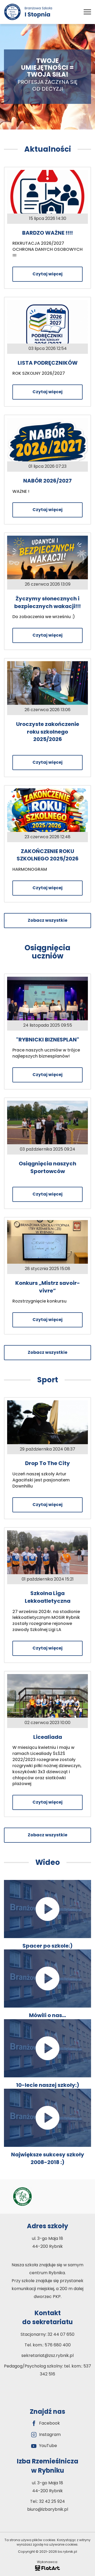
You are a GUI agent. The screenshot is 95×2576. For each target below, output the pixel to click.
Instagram (50, 2435)
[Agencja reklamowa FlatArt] (47, 2568)
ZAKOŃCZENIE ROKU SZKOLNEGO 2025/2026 (48, 855)
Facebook (49, 2423)
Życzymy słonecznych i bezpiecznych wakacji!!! (47, 602)
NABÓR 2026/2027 (47, 481)
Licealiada (48, 1737)
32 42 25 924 (52, 2501)
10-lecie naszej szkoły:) (48, 2085)
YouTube (48, 2446)
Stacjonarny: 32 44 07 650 (47, 2334)
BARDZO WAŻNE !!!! (47, 233)
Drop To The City (47, 1463)
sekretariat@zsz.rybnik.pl (47, 2355)
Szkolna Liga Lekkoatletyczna (48, 1597)
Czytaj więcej (47, 274)
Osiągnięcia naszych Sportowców (47, 1167)
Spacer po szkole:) (47, 1946)
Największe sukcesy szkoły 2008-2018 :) (48, 2158)
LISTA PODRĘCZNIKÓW (48, 363)
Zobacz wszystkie (47, 920)
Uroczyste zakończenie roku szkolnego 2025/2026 (48, 732)
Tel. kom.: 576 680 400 (48, 2345)
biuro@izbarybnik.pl (48, 2509)
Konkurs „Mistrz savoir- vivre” (48, 1287)
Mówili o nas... (47, 2015)
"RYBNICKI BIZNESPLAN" (48, 1040)
